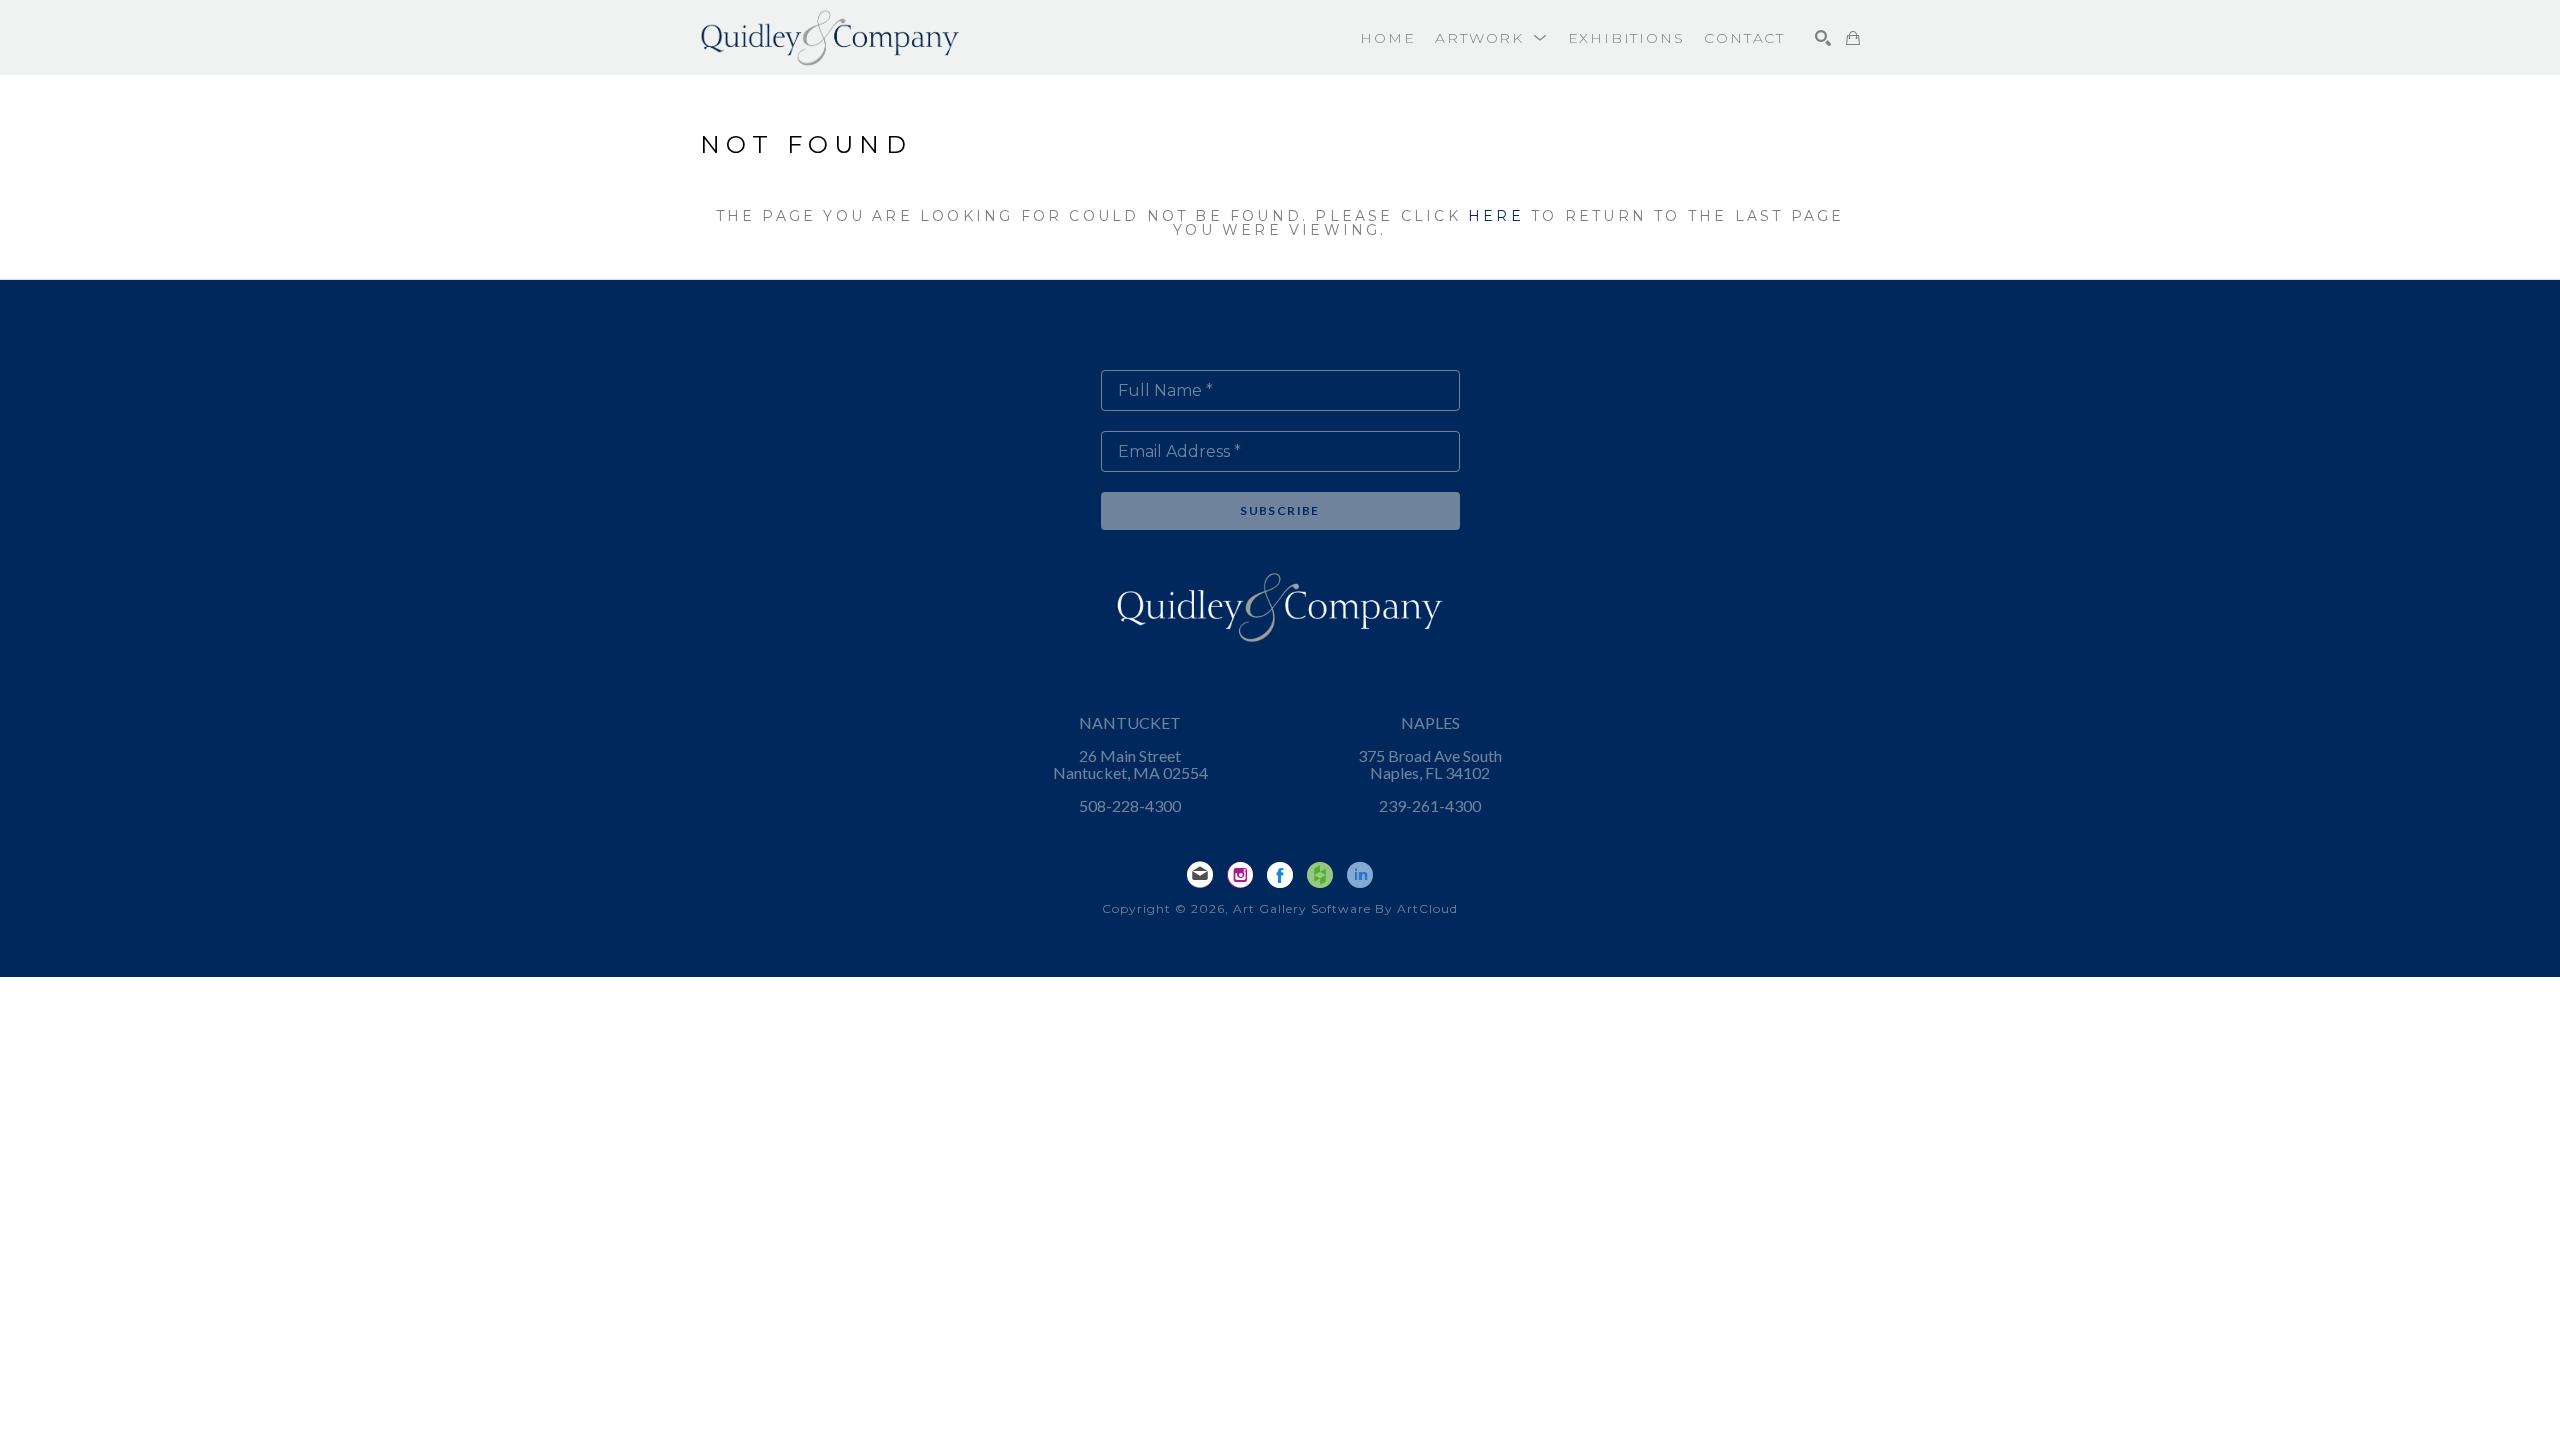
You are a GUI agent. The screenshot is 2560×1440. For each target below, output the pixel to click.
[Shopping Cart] (1853, 38)
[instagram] (1240, 875)
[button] (1491, 38)
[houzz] (1320, 875)
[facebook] (1280, 875)
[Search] (1823, 38)
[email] (1200, 875)
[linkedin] (1360, 875)
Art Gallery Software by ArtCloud (1345, 908)
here (1496, 216)
